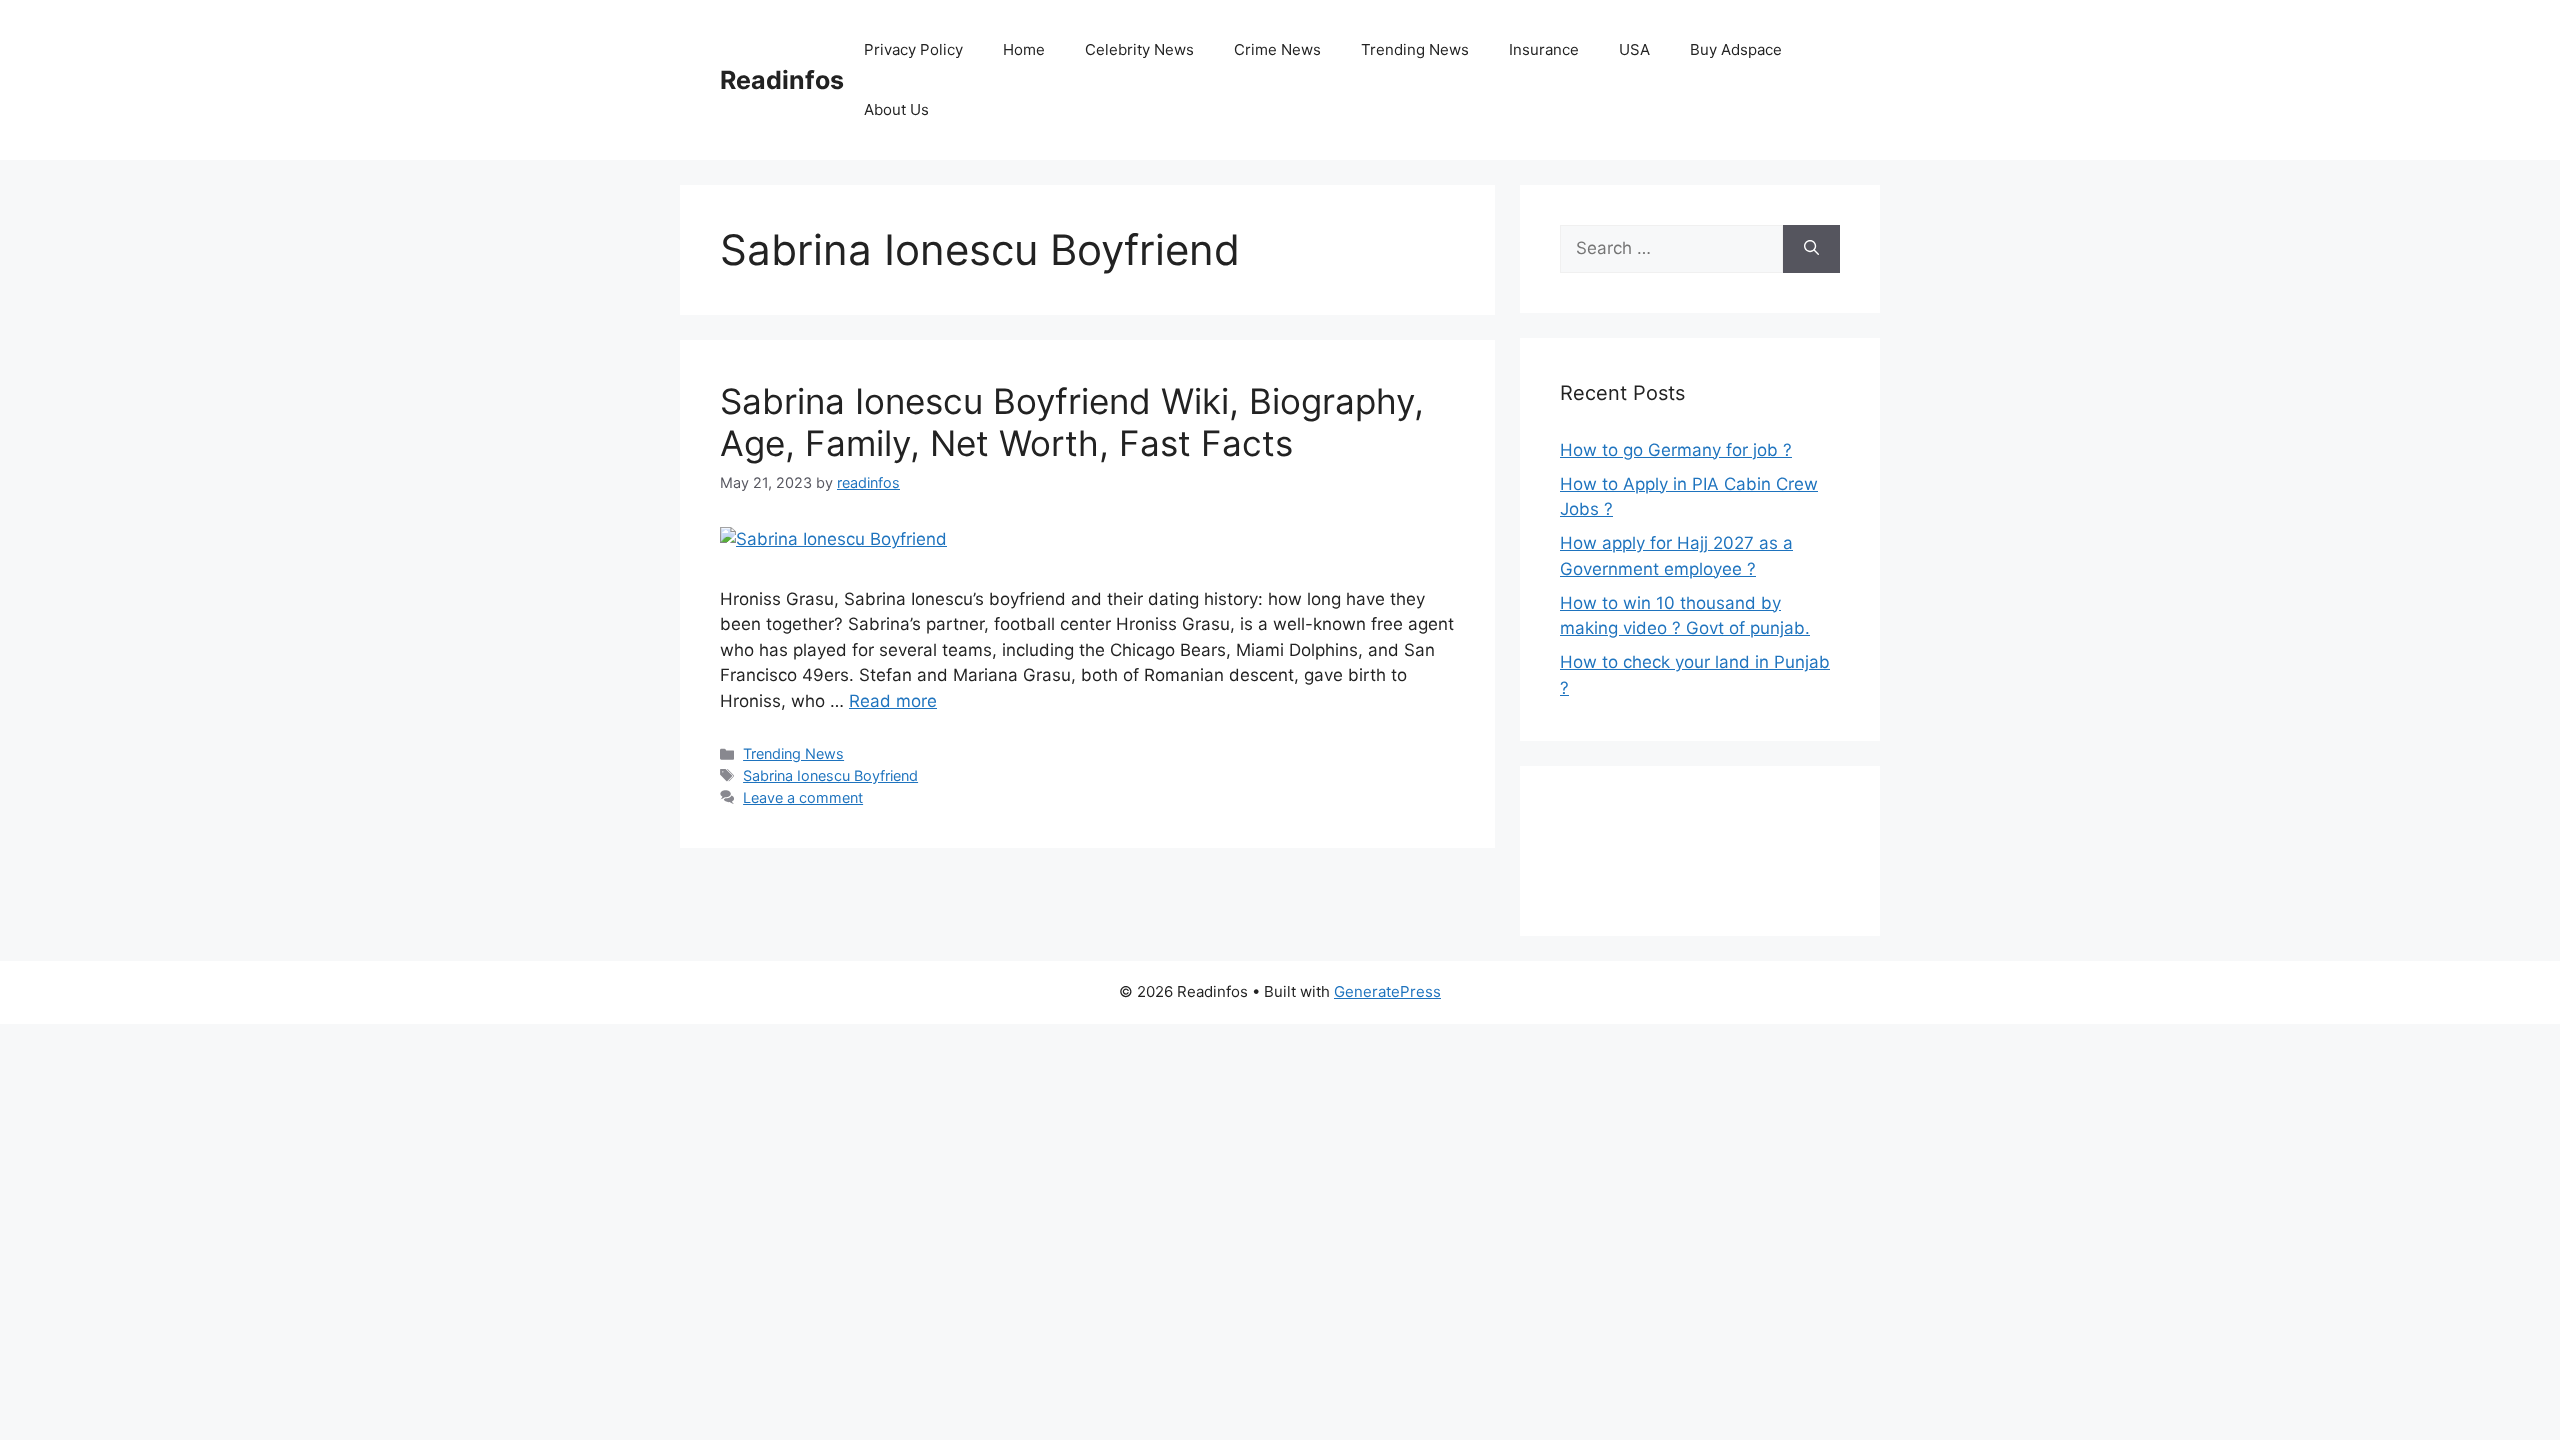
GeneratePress (1387, 991)
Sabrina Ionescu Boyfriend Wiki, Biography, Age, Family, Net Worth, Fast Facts (1072, 422)
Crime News (1277, 49)
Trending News (1415, 49)
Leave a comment (803, 797)
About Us (896, 109)
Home (1024, 49)
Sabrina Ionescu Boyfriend (830, 775)
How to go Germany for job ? (1676, 450)
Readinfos (782, 80)
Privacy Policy (913, 49)
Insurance (1544, 49)
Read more (893, 701)
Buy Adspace (1736, 49)
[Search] (1811, 249)
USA (1634, 49)
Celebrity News (1139, 49)
